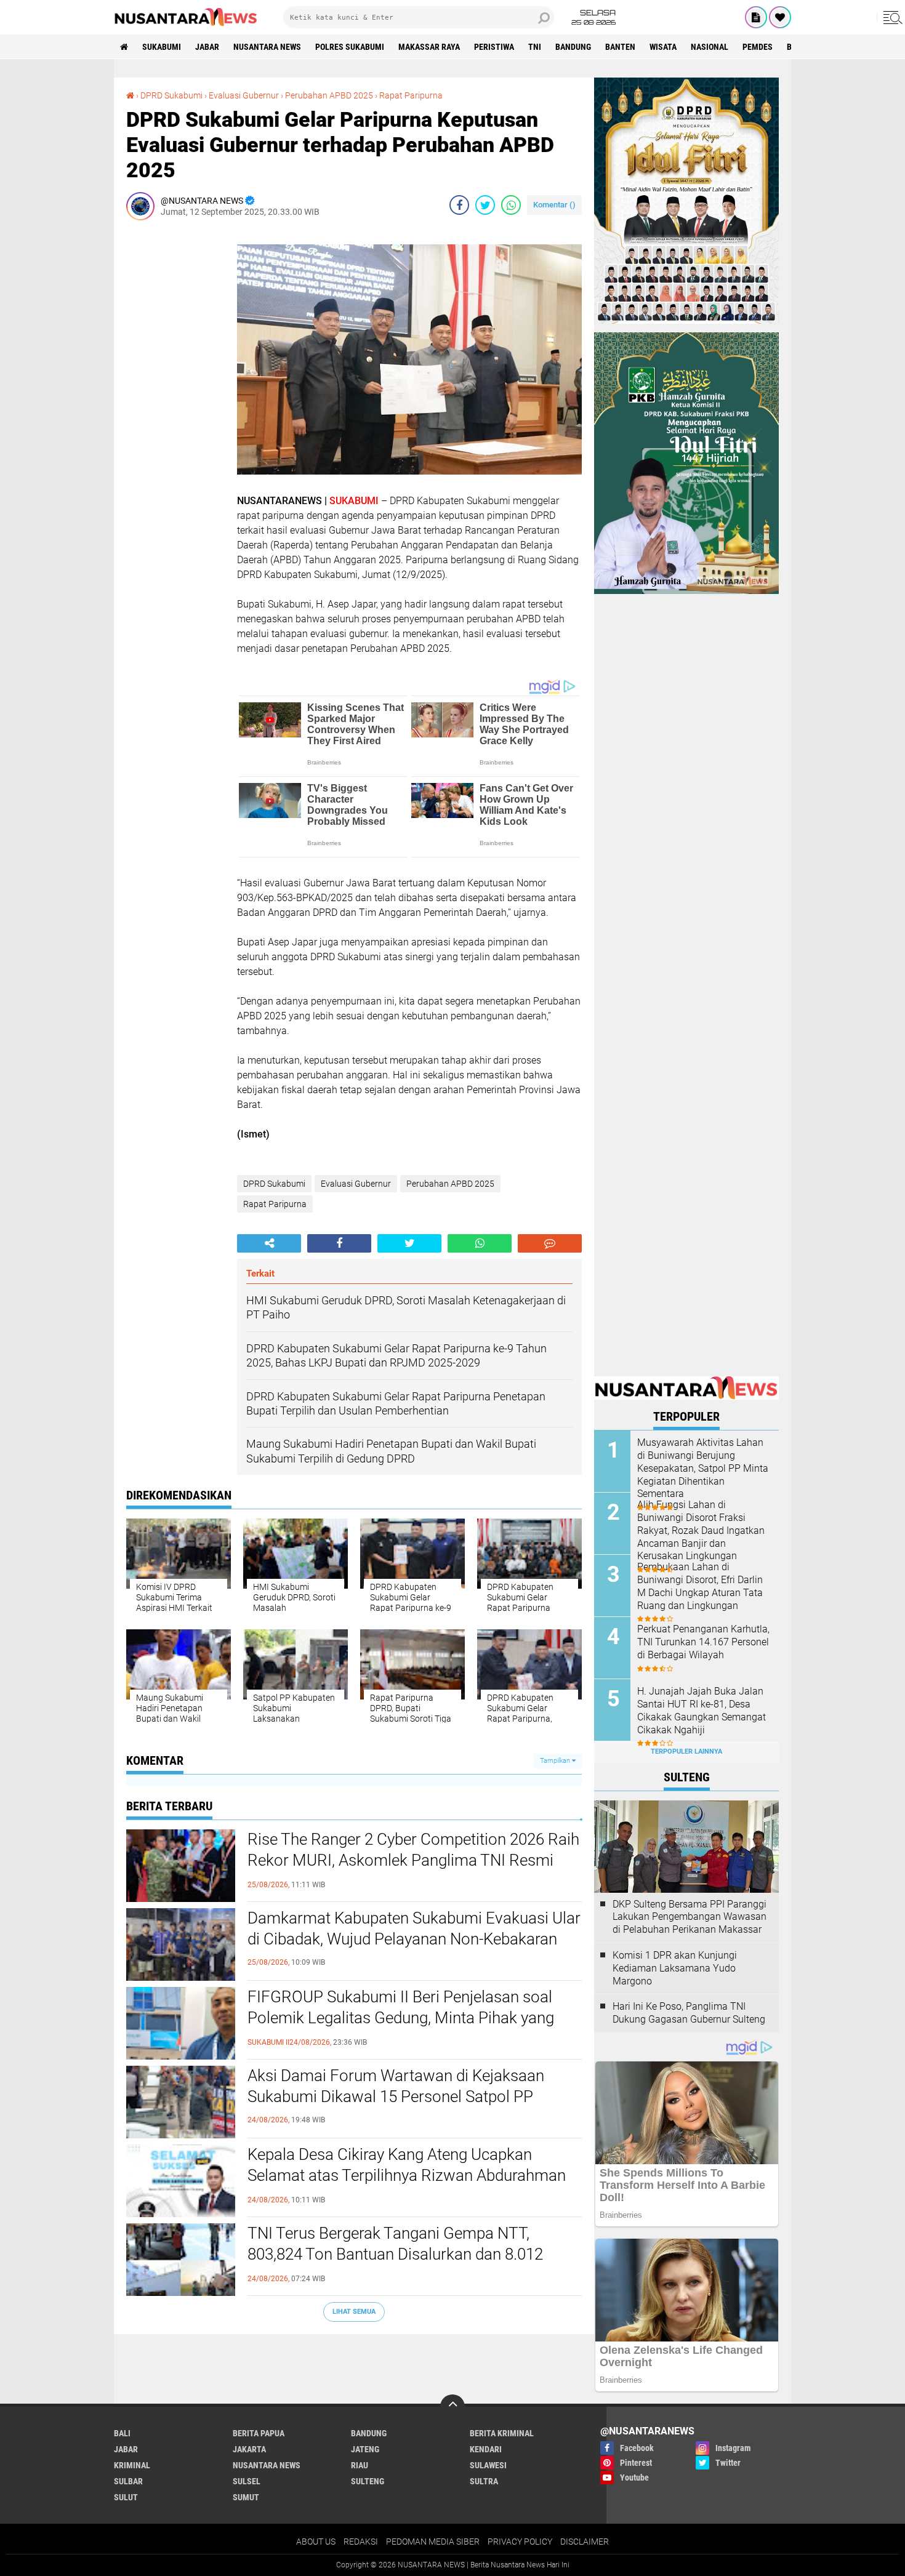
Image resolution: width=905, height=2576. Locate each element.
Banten (620, 47)
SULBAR (128, 2481)
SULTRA (484, 2481)
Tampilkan (556, 1761)
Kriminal (132, 2465)
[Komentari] (550, 1243)
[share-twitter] (485, 205)
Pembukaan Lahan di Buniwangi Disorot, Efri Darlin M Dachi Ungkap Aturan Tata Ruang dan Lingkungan (700, 1586)
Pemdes (758, 47)
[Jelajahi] (891, 17)
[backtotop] (452, 2407)
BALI (122, 2433)
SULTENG (368, 2481)
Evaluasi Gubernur (244, 95)
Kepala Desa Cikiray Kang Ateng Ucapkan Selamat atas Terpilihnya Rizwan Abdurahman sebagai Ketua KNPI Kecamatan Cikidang (407, 2175)
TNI (535, 47)
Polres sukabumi (350, 47)
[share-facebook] (459, 205)
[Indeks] (756, 17)
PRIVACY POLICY (520, 2542)
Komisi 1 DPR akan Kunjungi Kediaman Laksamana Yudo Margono (675, 1968)
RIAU (360, 2465)
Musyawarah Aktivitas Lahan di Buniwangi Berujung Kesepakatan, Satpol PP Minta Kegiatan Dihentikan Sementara (703, 1468)
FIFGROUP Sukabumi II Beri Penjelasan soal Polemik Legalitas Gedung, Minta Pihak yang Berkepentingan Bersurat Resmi (401, 2018)
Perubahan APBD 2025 (329, 95)
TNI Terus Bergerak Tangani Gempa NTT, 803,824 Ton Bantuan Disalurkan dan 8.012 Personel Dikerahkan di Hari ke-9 (395, 2254)
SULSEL (247, 2481)
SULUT (126, 2497)
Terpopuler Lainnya (686, 1751)
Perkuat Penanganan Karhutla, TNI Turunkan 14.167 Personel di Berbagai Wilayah (703, 1642)
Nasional (710, 47)
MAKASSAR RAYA (429, 47)
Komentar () (554, 205)
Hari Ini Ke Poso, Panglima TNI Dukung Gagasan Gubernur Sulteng (689, 2013)
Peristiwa (494, 47)
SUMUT (246, 2497)
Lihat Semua (354, 2312)
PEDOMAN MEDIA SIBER (433, 2542)
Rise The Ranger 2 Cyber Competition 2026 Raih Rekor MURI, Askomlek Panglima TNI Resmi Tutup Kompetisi (413, 1860)
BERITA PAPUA (259, 2433)
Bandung (573, 47)
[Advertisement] (175, 414)
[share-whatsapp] (511, 205)
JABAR (207, 47)
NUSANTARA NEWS (267, 47)
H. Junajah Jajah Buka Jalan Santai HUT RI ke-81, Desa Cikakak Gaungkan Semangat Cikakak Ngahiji (702, 1710)
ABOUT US (316, 2542)
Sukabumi (162, 47)
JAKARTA (249, 2449)
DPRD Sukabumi (171, 95)
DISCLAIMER (585, 2542)
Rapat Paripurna (411, 95)
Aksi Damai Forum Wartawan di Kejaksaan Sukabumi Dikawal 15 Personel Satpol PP (396, 2086)
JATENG (365, 2449)
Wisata (663, 47)
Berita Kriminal (502, 2433)
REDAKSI (361, 2542)
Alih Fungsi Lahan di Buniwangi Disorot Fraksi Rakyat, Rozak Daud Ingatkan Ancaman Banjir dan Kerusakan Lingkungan (701, 1530)
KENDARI (486, 2449)
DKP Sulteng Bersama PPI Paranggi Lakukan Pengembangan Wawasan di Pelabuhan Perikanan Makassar (690, 1917)
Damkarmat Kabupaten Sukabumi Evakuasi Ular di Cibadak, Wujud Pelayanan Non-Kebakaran (414, 1928)
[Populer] (780, 17)
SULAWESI (488, 2465)
